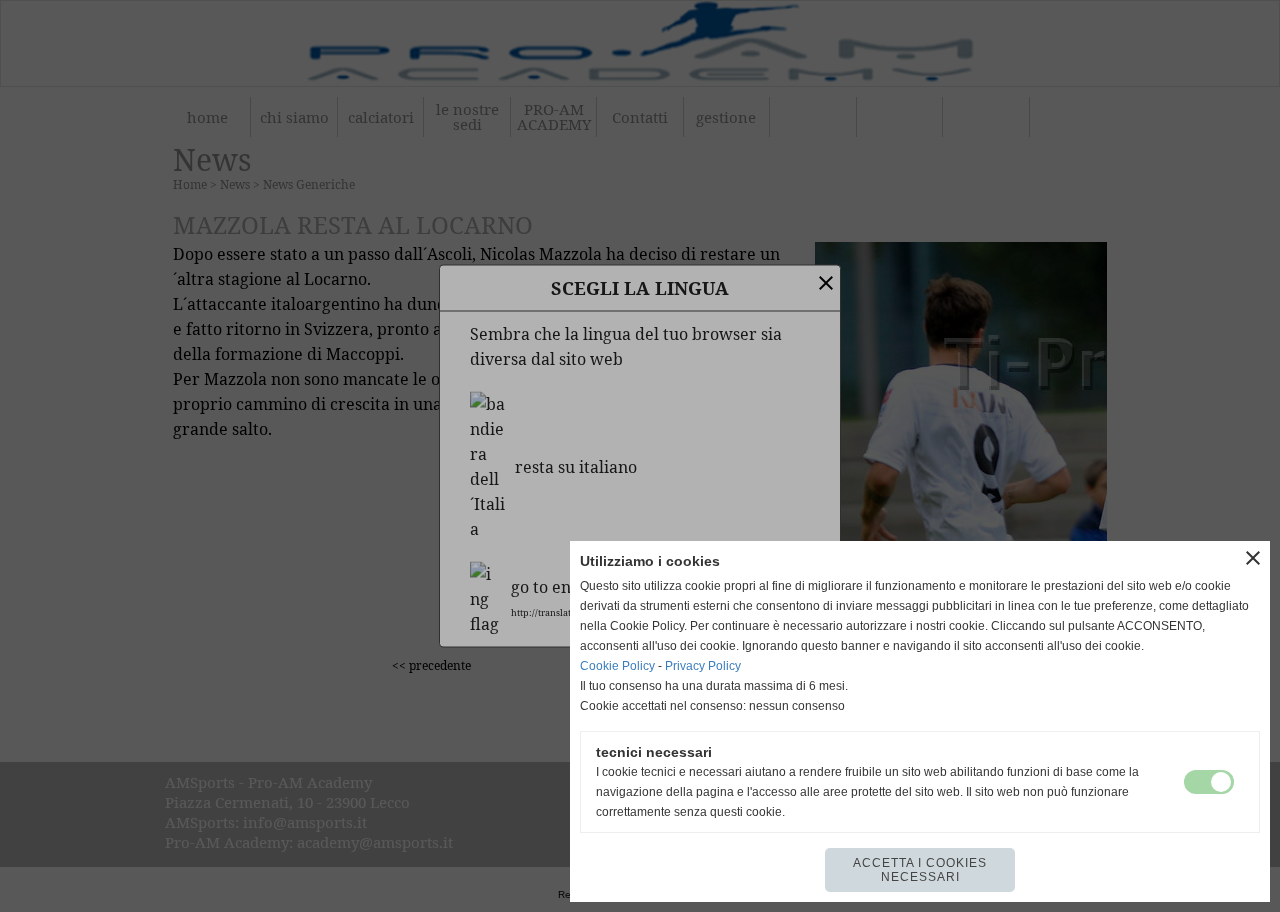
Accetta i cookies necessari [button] (920, 870)
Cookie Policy (617, 666)
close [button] (1253, 558)
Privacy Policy (703, 666)
